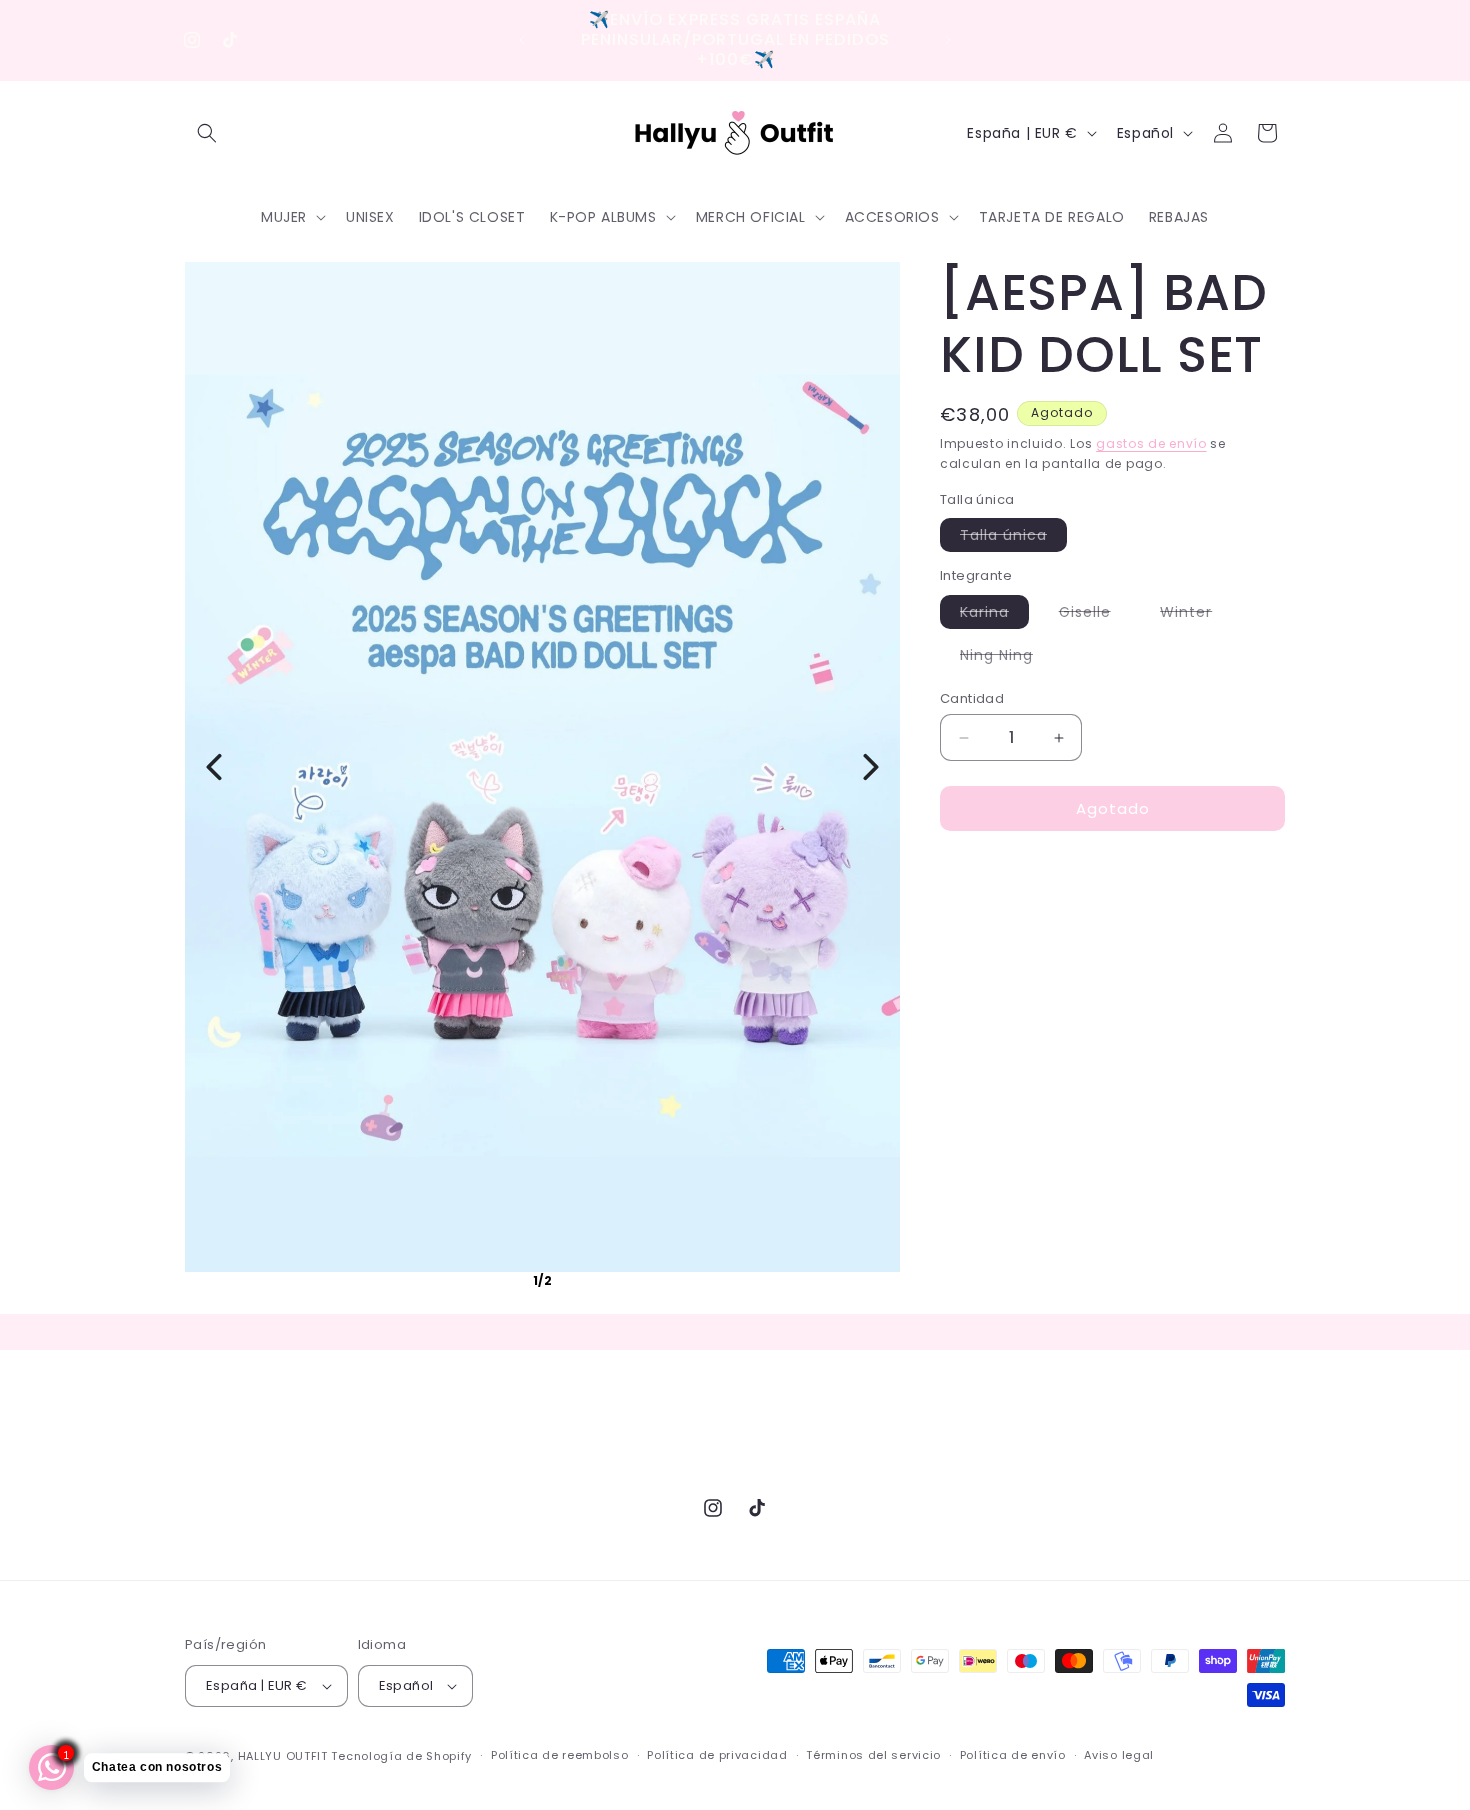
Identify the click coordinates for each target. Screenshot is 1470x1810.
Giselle (1095, 615)
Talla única (1013, 538)
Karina (994, 615)
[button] (207, 133)
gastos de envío (1151, 443)
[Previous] (214, 767)
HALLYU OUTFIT (283, 1756)
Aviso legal (1119, 1755)
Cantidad (972, 698)
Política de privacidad (717, 1755)
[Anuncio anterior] (522, 40)
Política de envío (1013, 1755)
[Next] (871, 767)
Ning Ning (1006, 658)
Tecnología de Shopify (401, 1756)
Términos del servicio (873, 1755)
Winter (1196, 615)
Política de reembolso (560, 1755)
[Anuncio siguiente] (948, 40)
